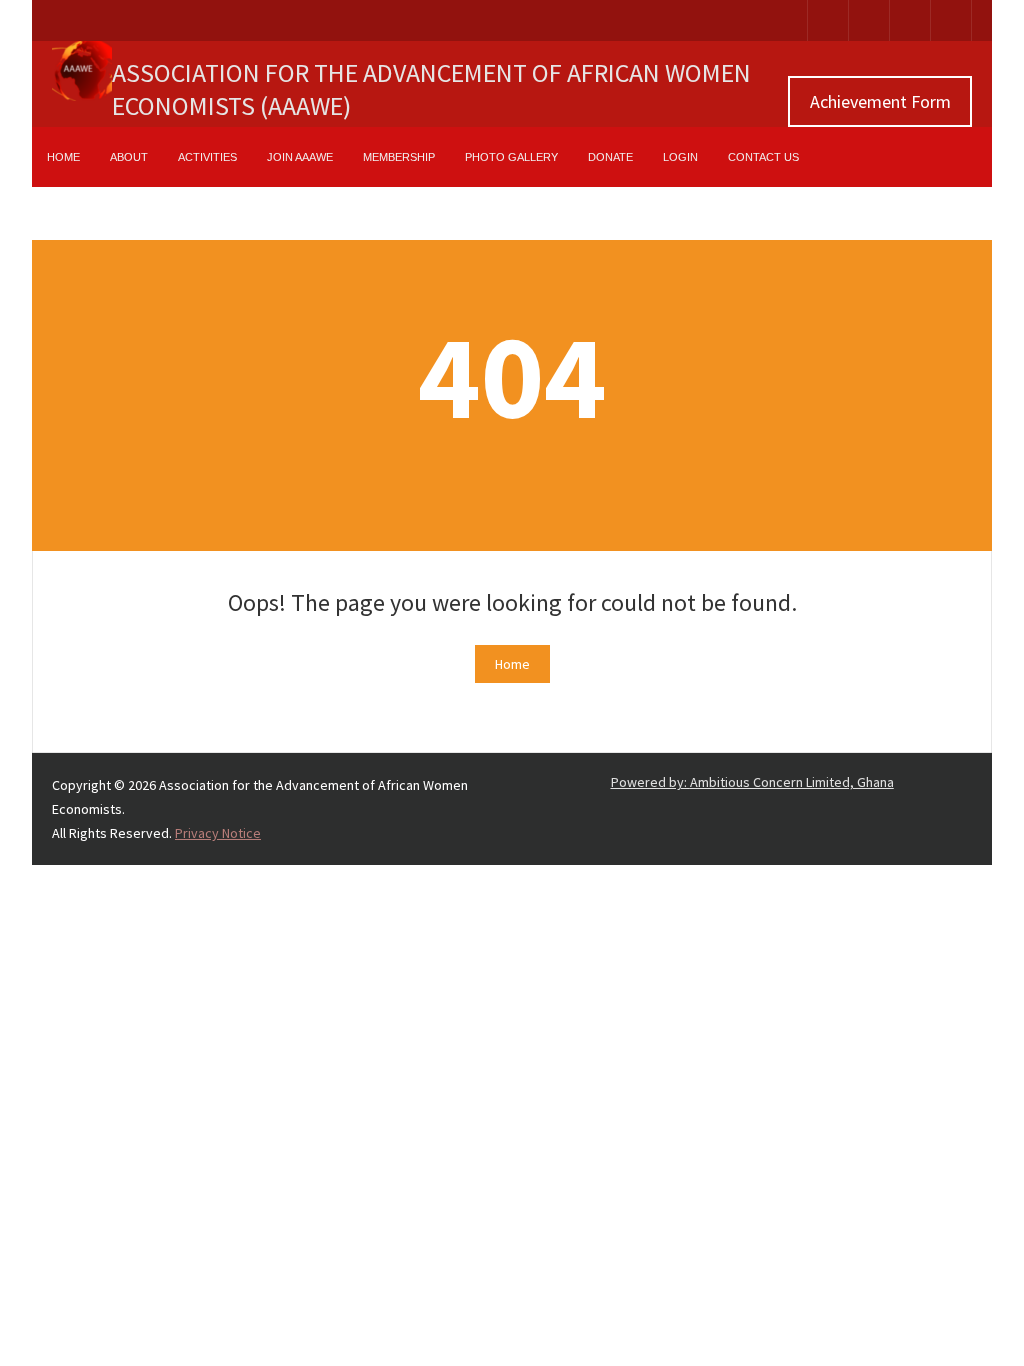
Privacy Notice (218, 833)
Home (512, 664)
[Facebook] (828, 20)
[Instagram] (910, 20)
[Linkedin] (869, 20)
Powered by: (752, 782)
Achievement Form (880, 101)
